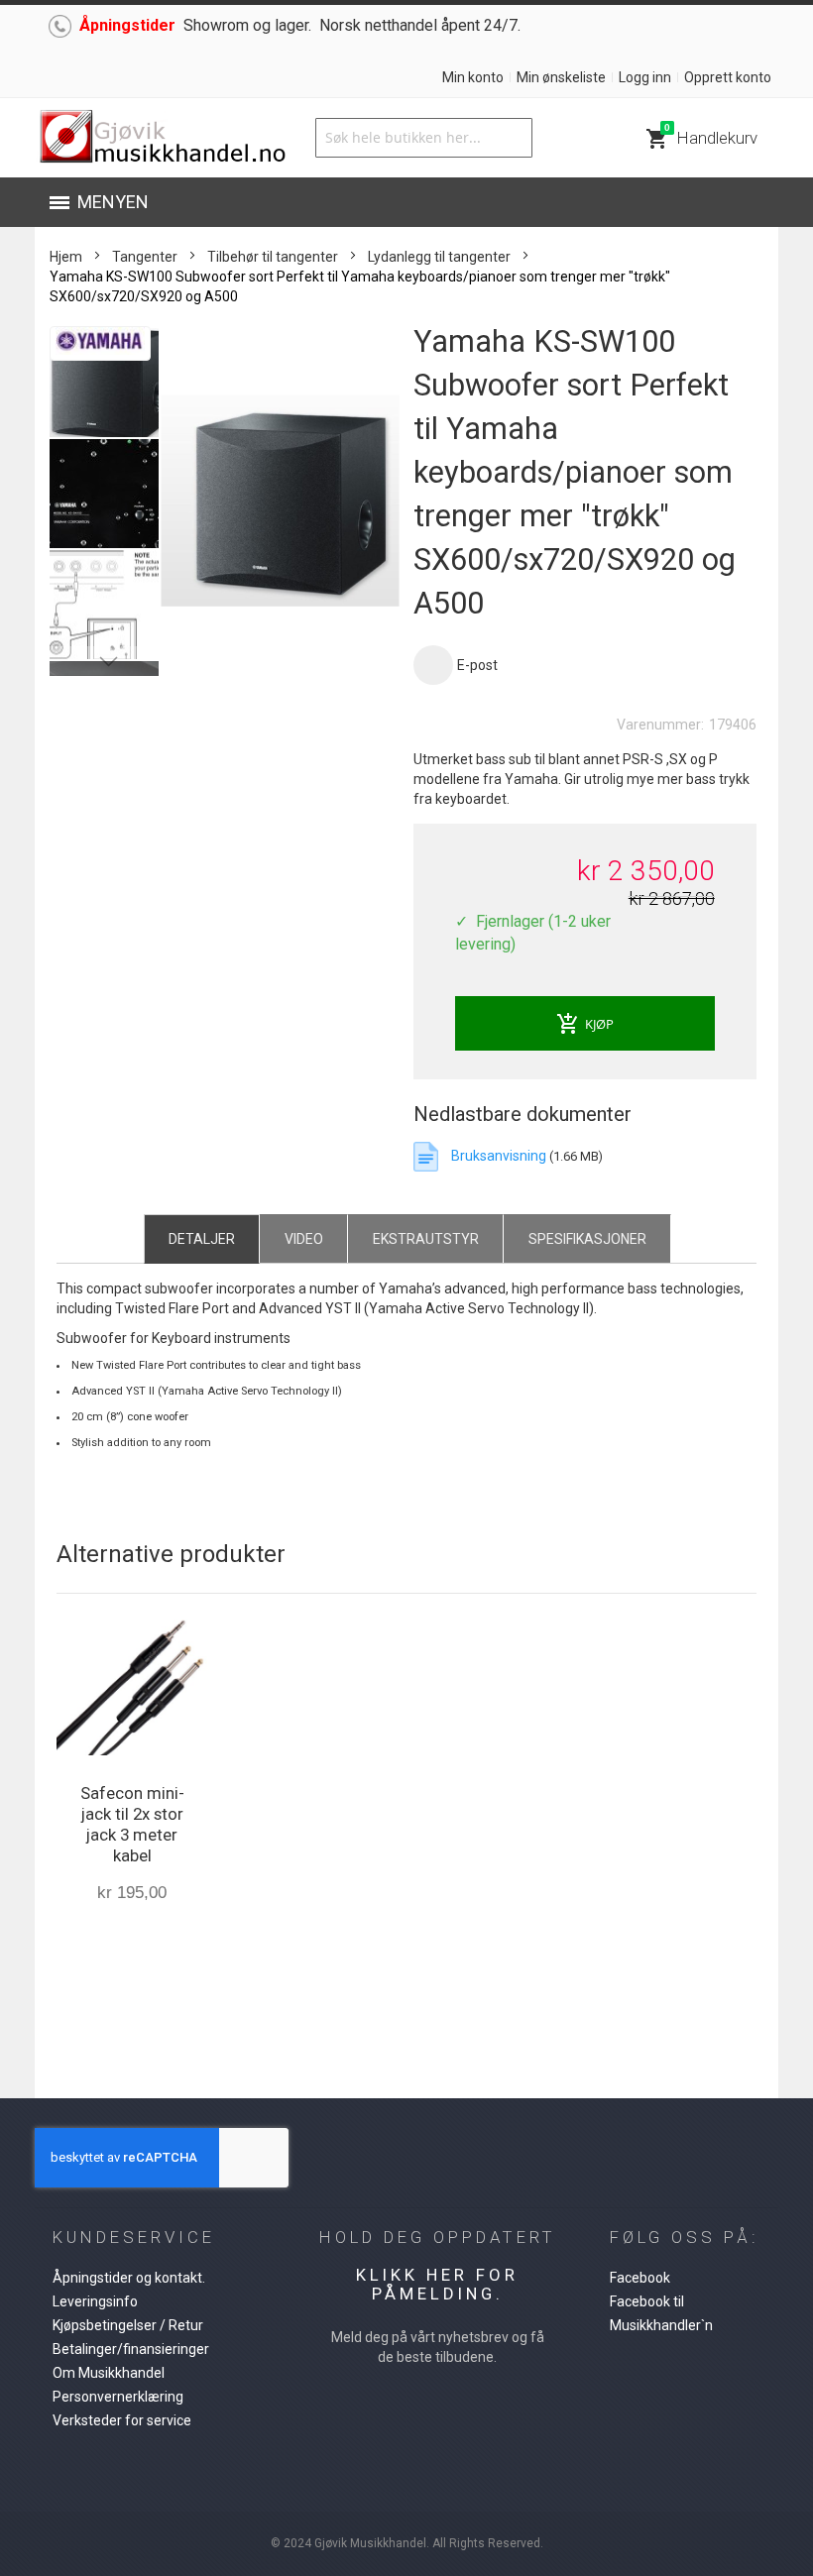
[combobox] (423, 138)
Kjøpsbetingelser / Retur (128, 2325)
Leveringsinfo (95, 2301)
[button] (105, 493)
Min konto (473, 77)
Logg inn (645, 77)
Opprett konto (728, 77)
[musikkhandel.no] (162, 138)
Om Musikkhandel (109, 2373)
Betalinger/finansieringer (131, 2349)
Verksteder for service (122, 2420)
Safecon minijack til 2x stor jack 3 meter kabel (132, 1824)
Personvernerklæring (118, 2397)
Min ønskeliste (561, 77)
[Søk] (513, 138)
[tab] (202, 1238)
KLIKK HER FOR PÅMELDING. (437, 2284)
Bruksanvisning (499, 1156)
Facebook (640, 2278)
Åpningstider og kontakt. (129, 2278)
